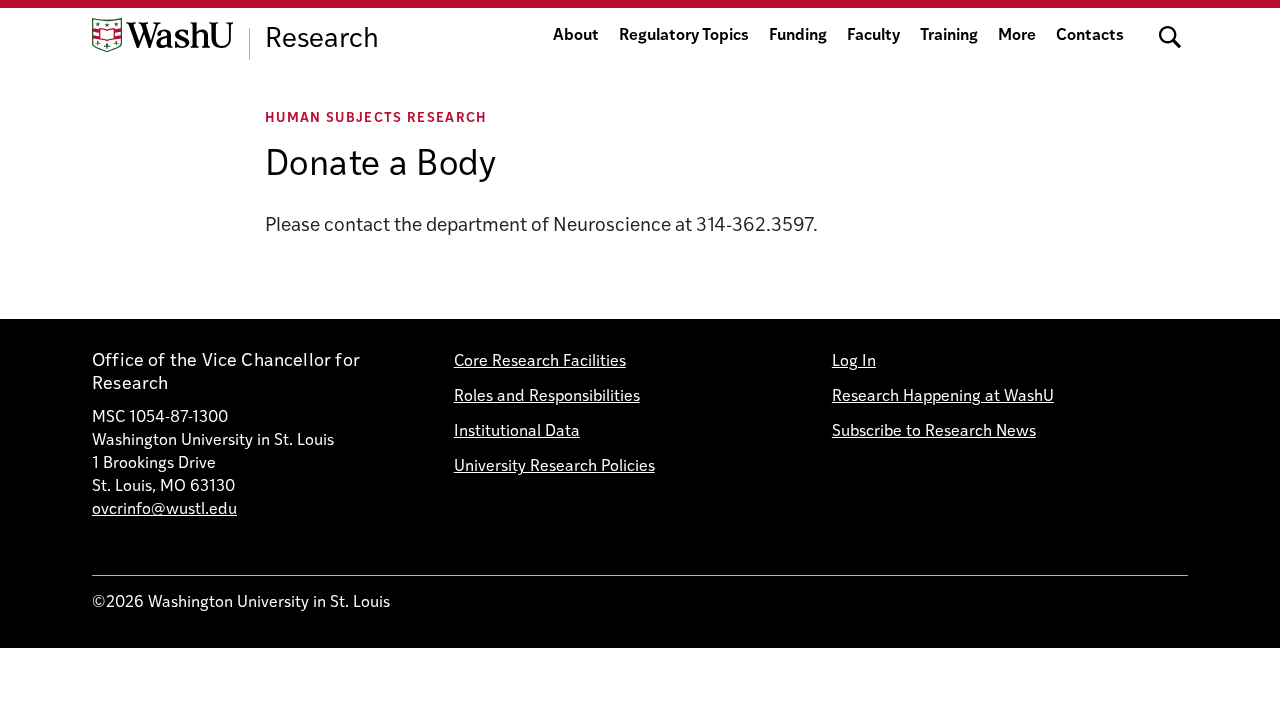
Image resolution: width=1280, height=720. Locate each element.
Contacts (1090, 36)
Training (949, 36)
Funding (798, 36)
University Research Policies (554, 467)
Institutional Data (517, 432)
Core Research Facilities (540, 362)
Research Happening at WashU (943, 397)
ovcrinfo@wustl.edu (164, 510)
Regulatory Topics (684, 36)
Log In (854, 362)
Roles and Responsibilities (547, 397)
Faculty (873, 36)
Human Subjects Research (376, 118)
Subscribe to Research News (934, 432)
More (1017, 36)
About (576, 36)
